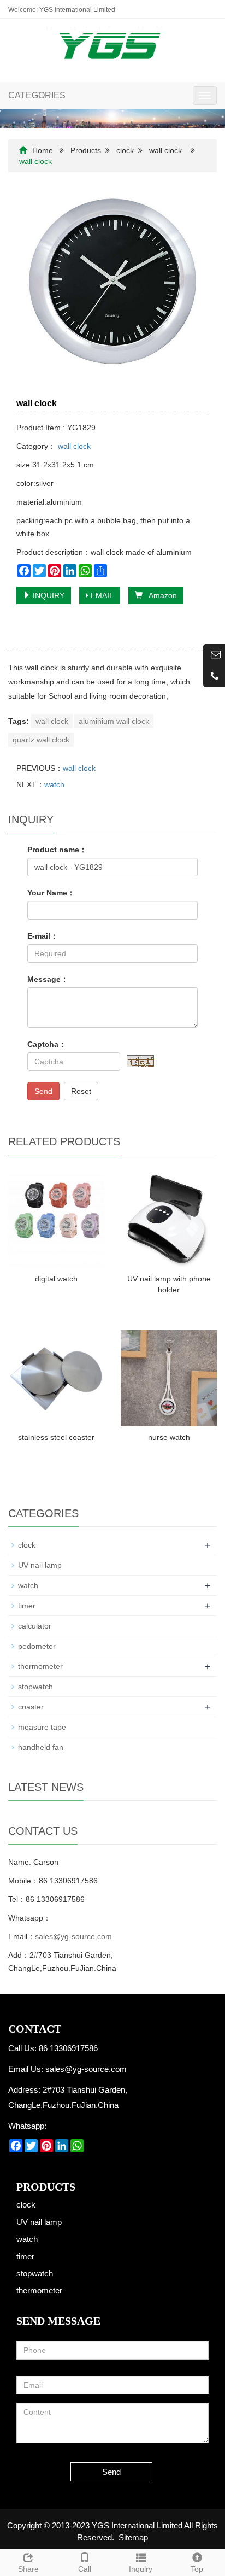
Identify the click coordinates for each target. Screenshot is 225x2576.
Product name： (57, 850)
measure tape (42, 1727)
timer (27, 1606)
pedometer (37, 1646)
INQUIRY (48, 595)
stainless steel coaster (56, 1437)
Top (197, 2569)
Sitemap (133, 2537)
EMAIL (101, 595)
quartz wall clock (41, 740)
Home (43, 150)
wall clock (165, 150)
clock (125, 150)
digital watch (56, 1279)
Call (85, 2569)
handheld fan (41, 1747)
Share (28, 2569)
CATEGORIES (37, 95)
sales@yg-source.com (73, 1936)
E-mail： (43, 936)
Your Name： (51, 893)
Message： (48, 979)
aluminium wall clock (114, 721)
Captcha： (47, 1044)
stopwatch (35, 1687)
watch (54, 784)
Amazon (160, 595)
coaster (31, 1707)
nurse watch (169, 1437)
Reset (81, 1091)
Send (43, 1091)
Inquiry (141, 2569)
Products (86, 150)
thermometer (40, 1666)
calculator (35, 1626)
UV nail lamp (40, 1565)
